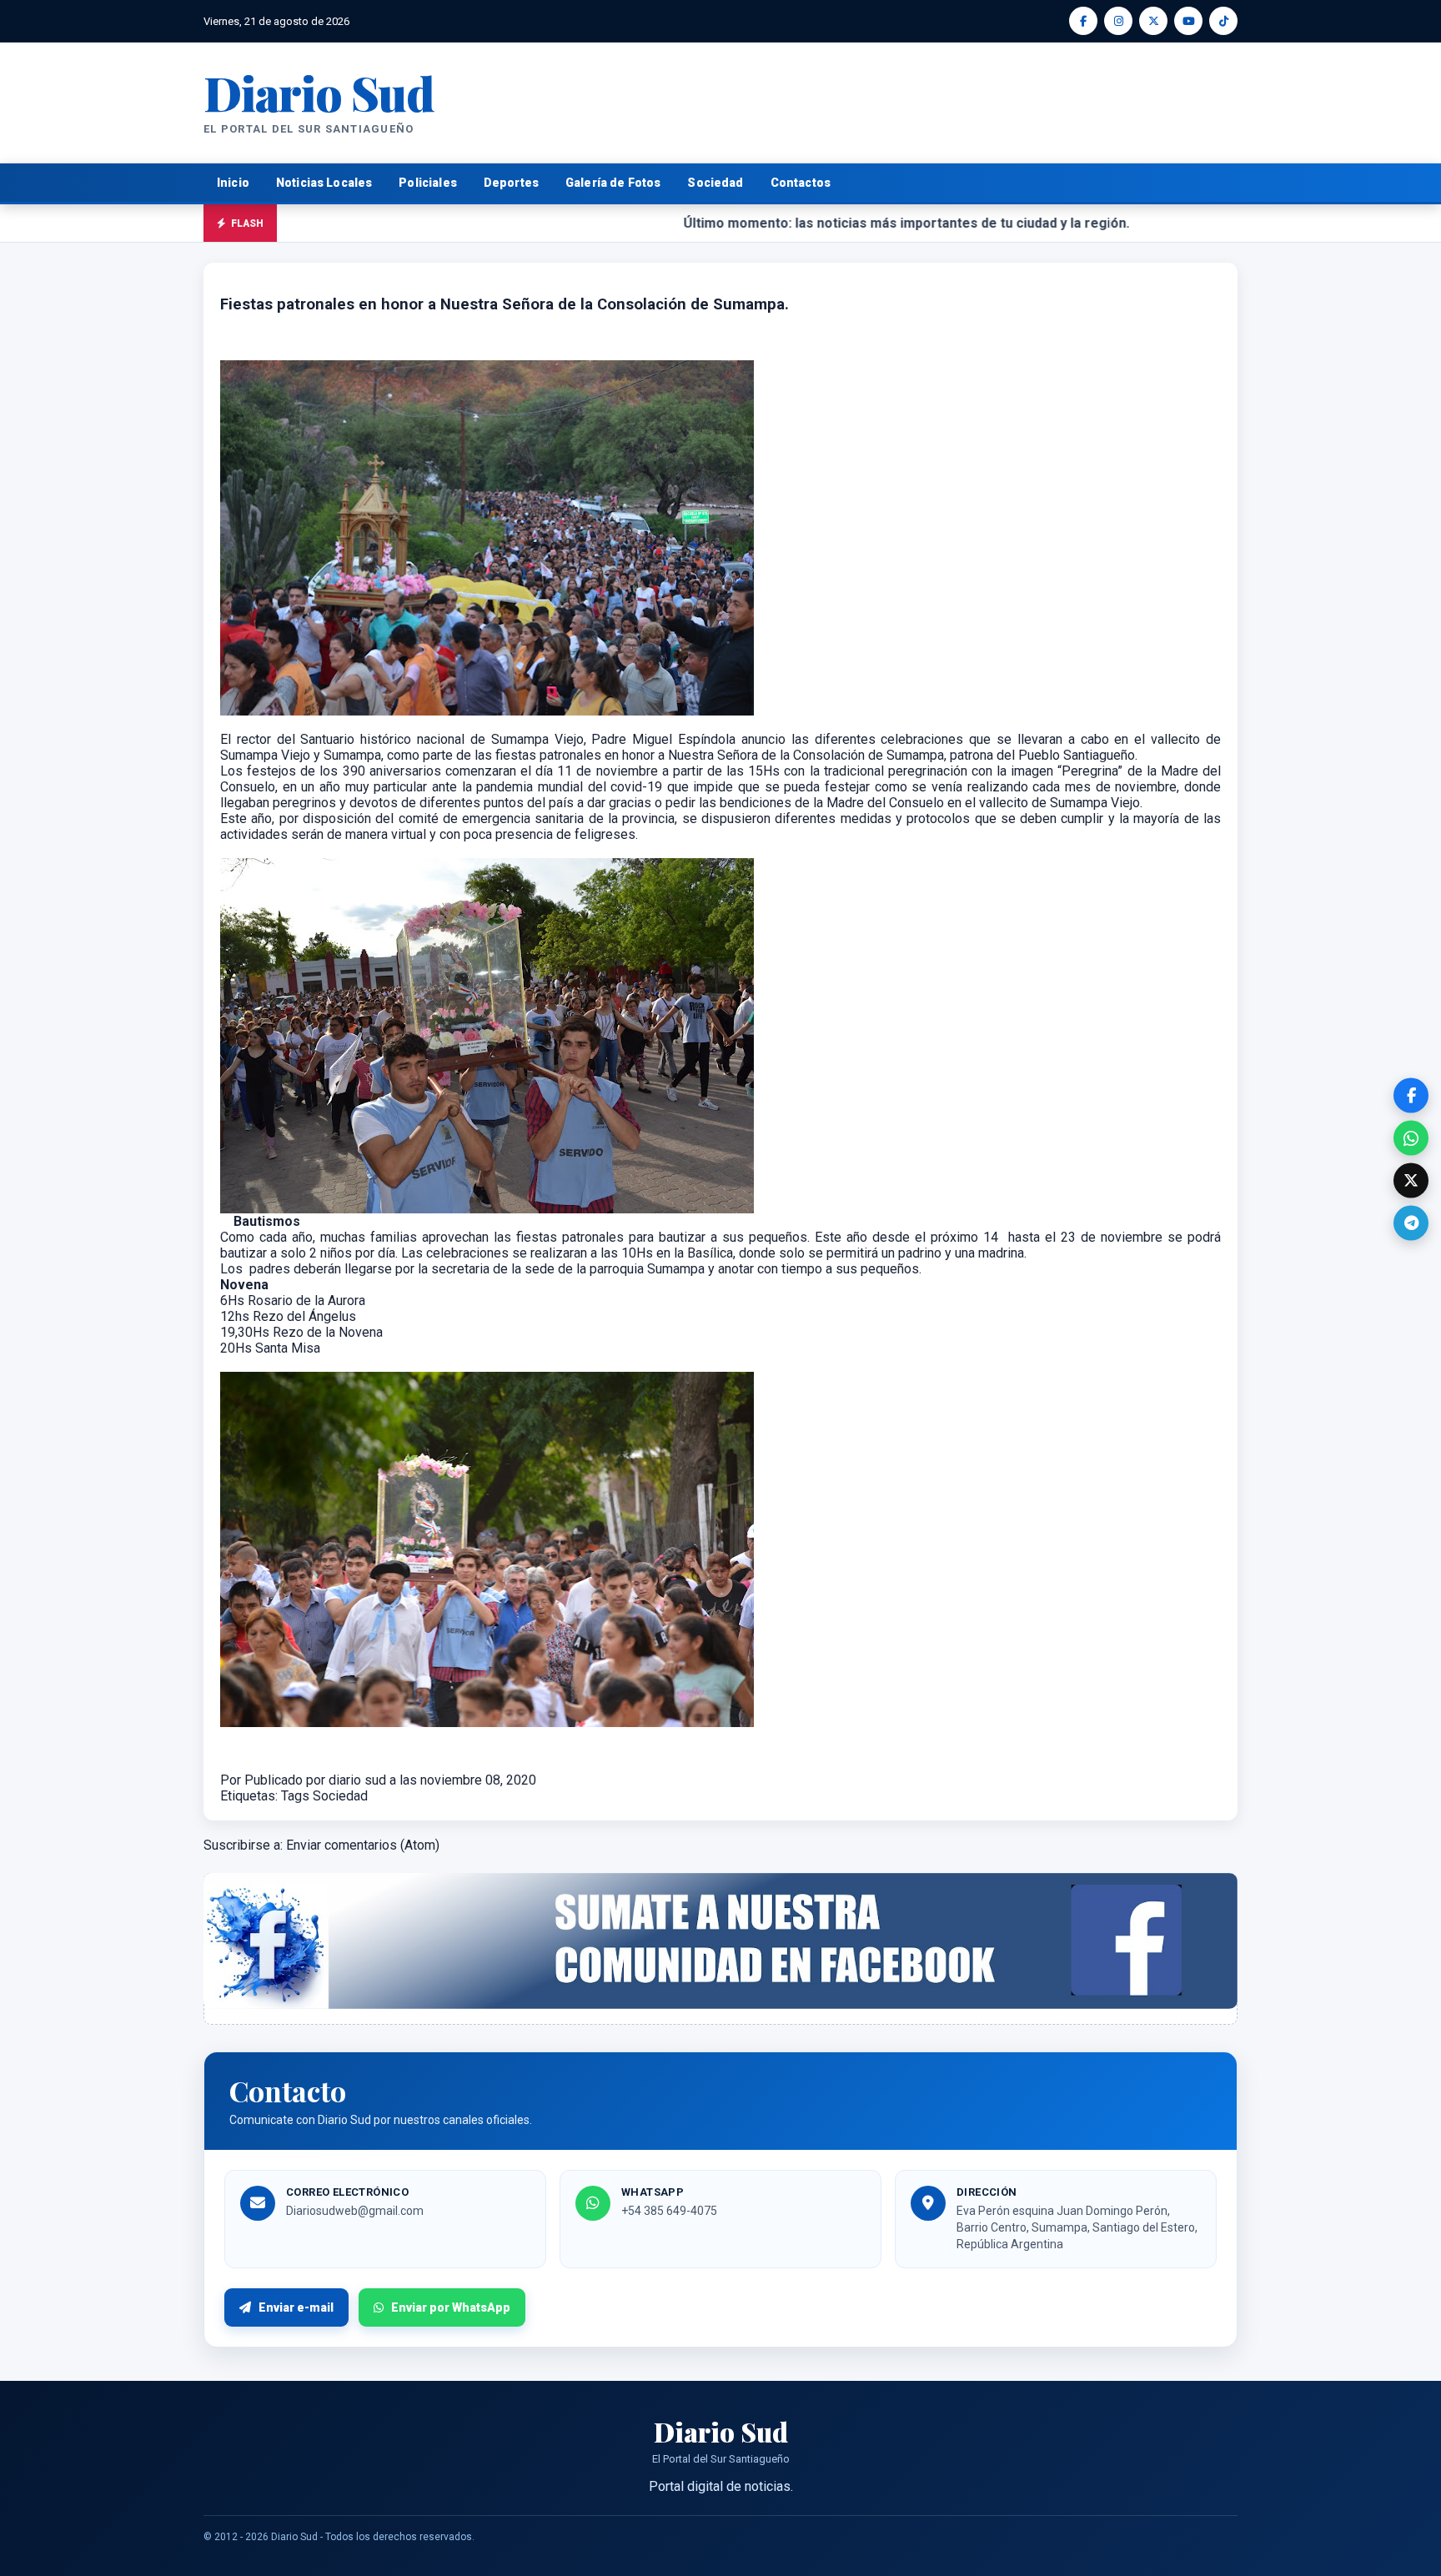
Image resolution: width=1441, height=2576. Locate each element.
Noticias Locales (324, 183)
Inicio (233, 183)
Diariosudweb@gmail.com (355, 2211)
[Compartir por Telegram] (1411, 1223)
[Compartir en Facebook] (1411, 1096)
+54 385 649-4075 (669, 2211)
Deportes (511, 183)
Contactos (801, 183)
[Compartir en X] (1411, 1181)
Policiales (428, 183)
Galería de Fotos (613, 183)
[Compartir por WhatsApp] (1411, 1138)
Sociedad (715, 183)
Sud (319, 92)
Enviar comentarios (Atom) (363, 1845)
